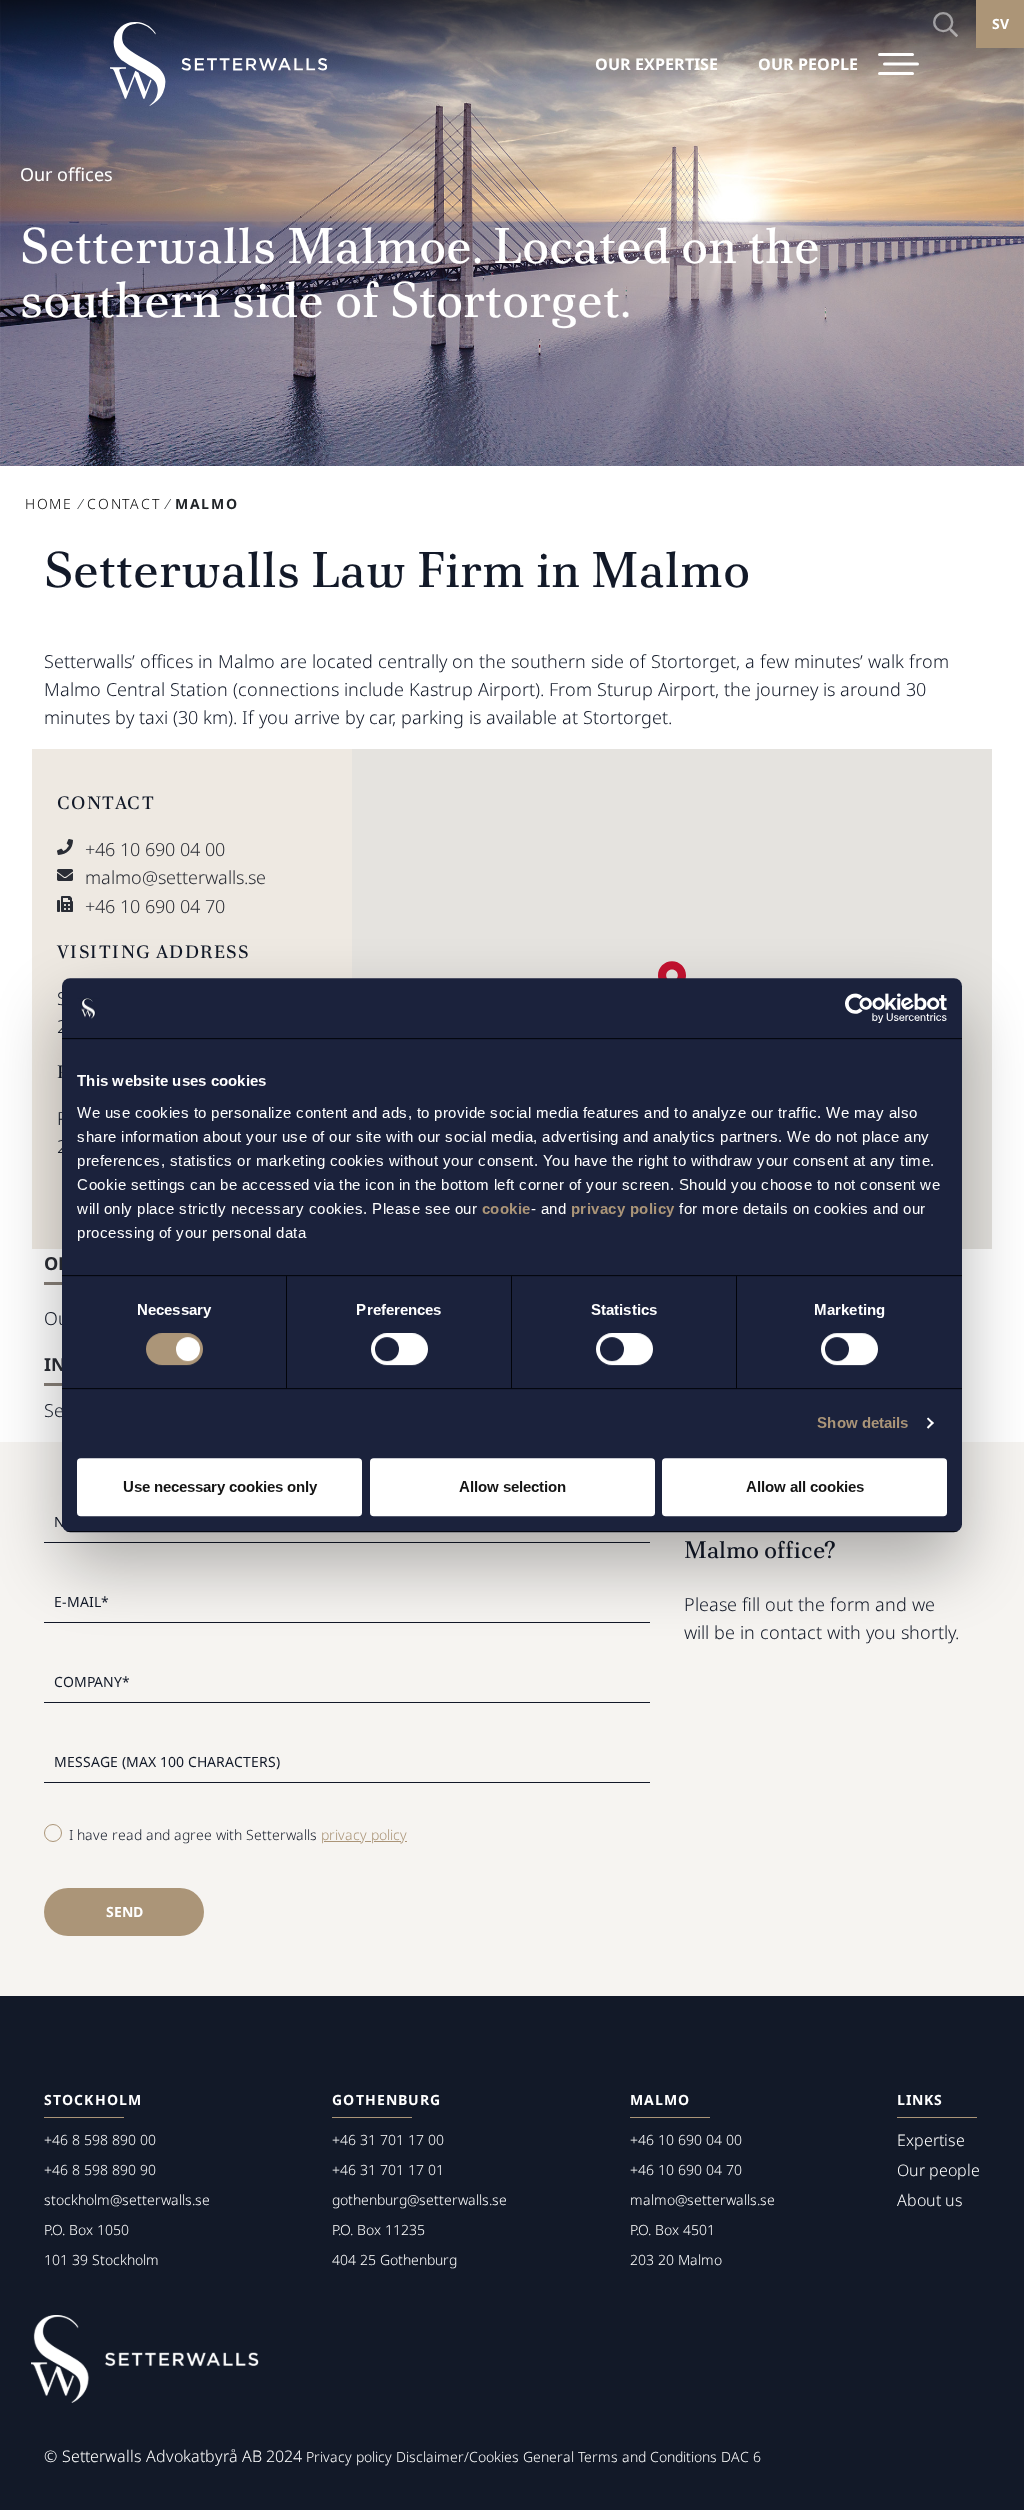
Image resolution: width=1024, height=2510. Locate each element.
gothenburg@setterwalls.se (419, 2199)
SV (1000, 23)
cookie (506, 1208)
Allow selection (512, 1486)
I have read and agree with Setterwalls (238, 1834)
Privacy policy (349, 2456)
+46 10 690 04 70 (155, 906)
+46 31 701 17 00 (388, 2139)
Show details (862, 1422)
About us (930, 2200)
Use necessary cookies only (220, 1486)
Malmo (660, 2099)
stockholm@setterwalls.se (127, 2199)
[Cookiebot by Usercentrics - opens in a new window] (859, 1008)
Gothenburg (386, 2099)
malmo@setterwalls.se (175, 877)
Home (49, 503)
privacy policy (623, 1208)
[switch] (399, 1349)
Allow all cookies (805, 1486)
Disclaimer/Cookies (457, 2456)
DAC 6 (741, 2456)
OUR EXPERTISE (656, 64)
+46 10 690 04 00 (155, 849)
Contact (123, 503)
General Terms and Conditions (620, 2456)
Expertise (931, 2140)
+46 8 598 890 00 (100, 2139)
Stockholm (93, 2099)
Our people (938, 2170)
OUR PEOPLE (808, 64)
